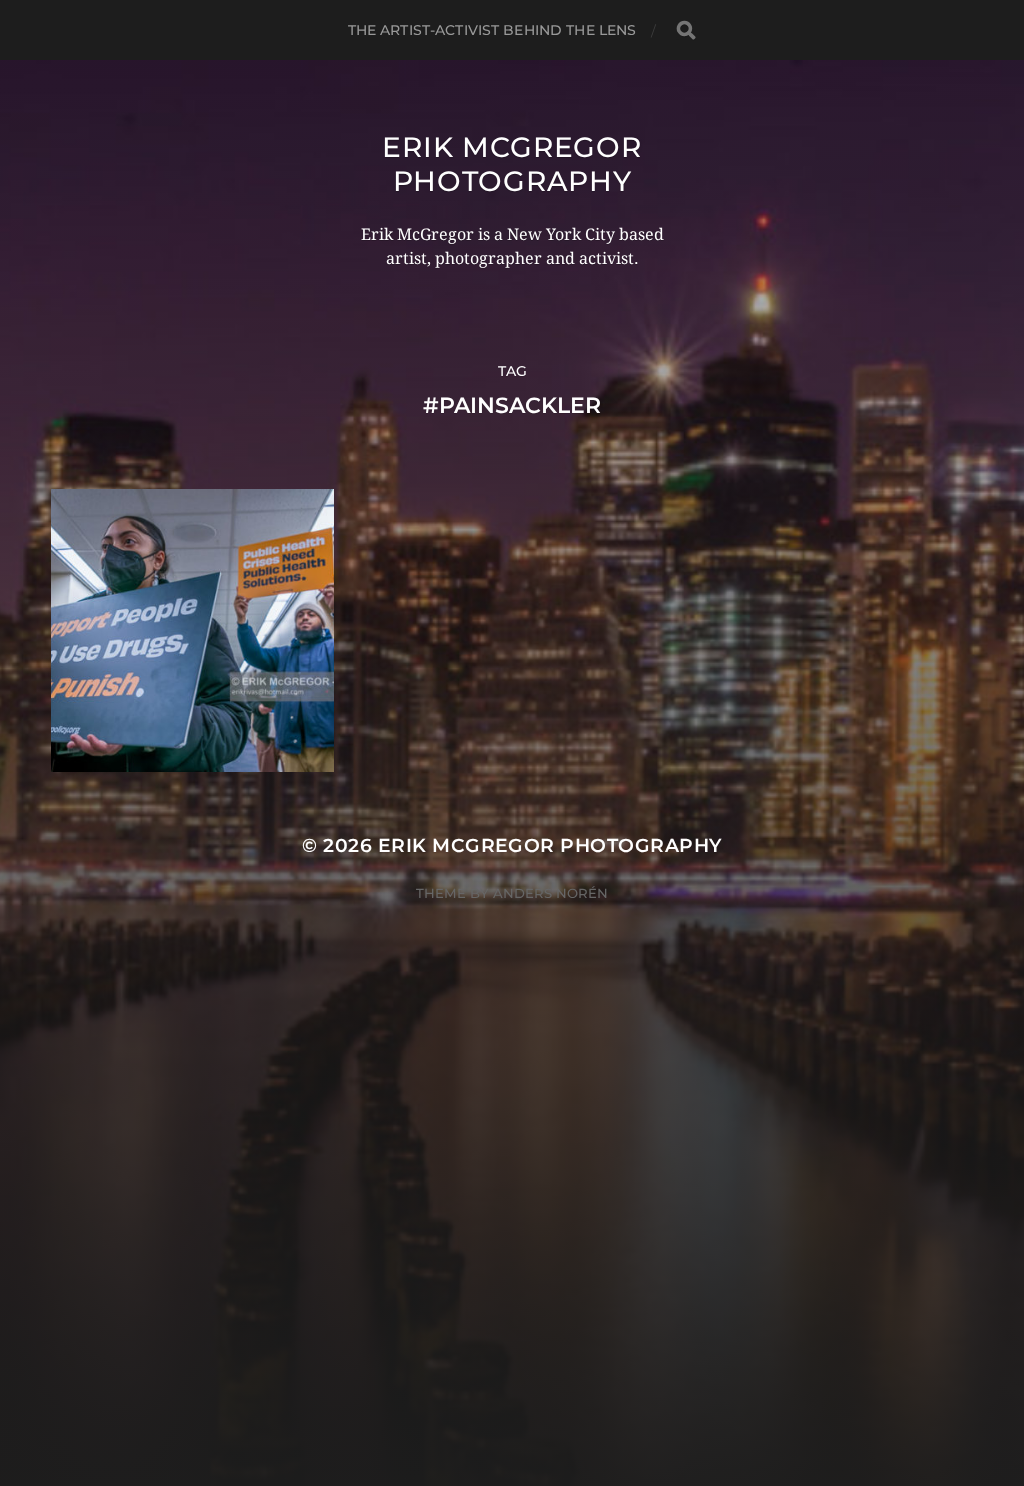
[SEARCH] (686, 30)
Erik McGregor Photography (511, 164)
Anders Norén (550, 893)
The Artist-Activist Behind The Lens (492, 30)
